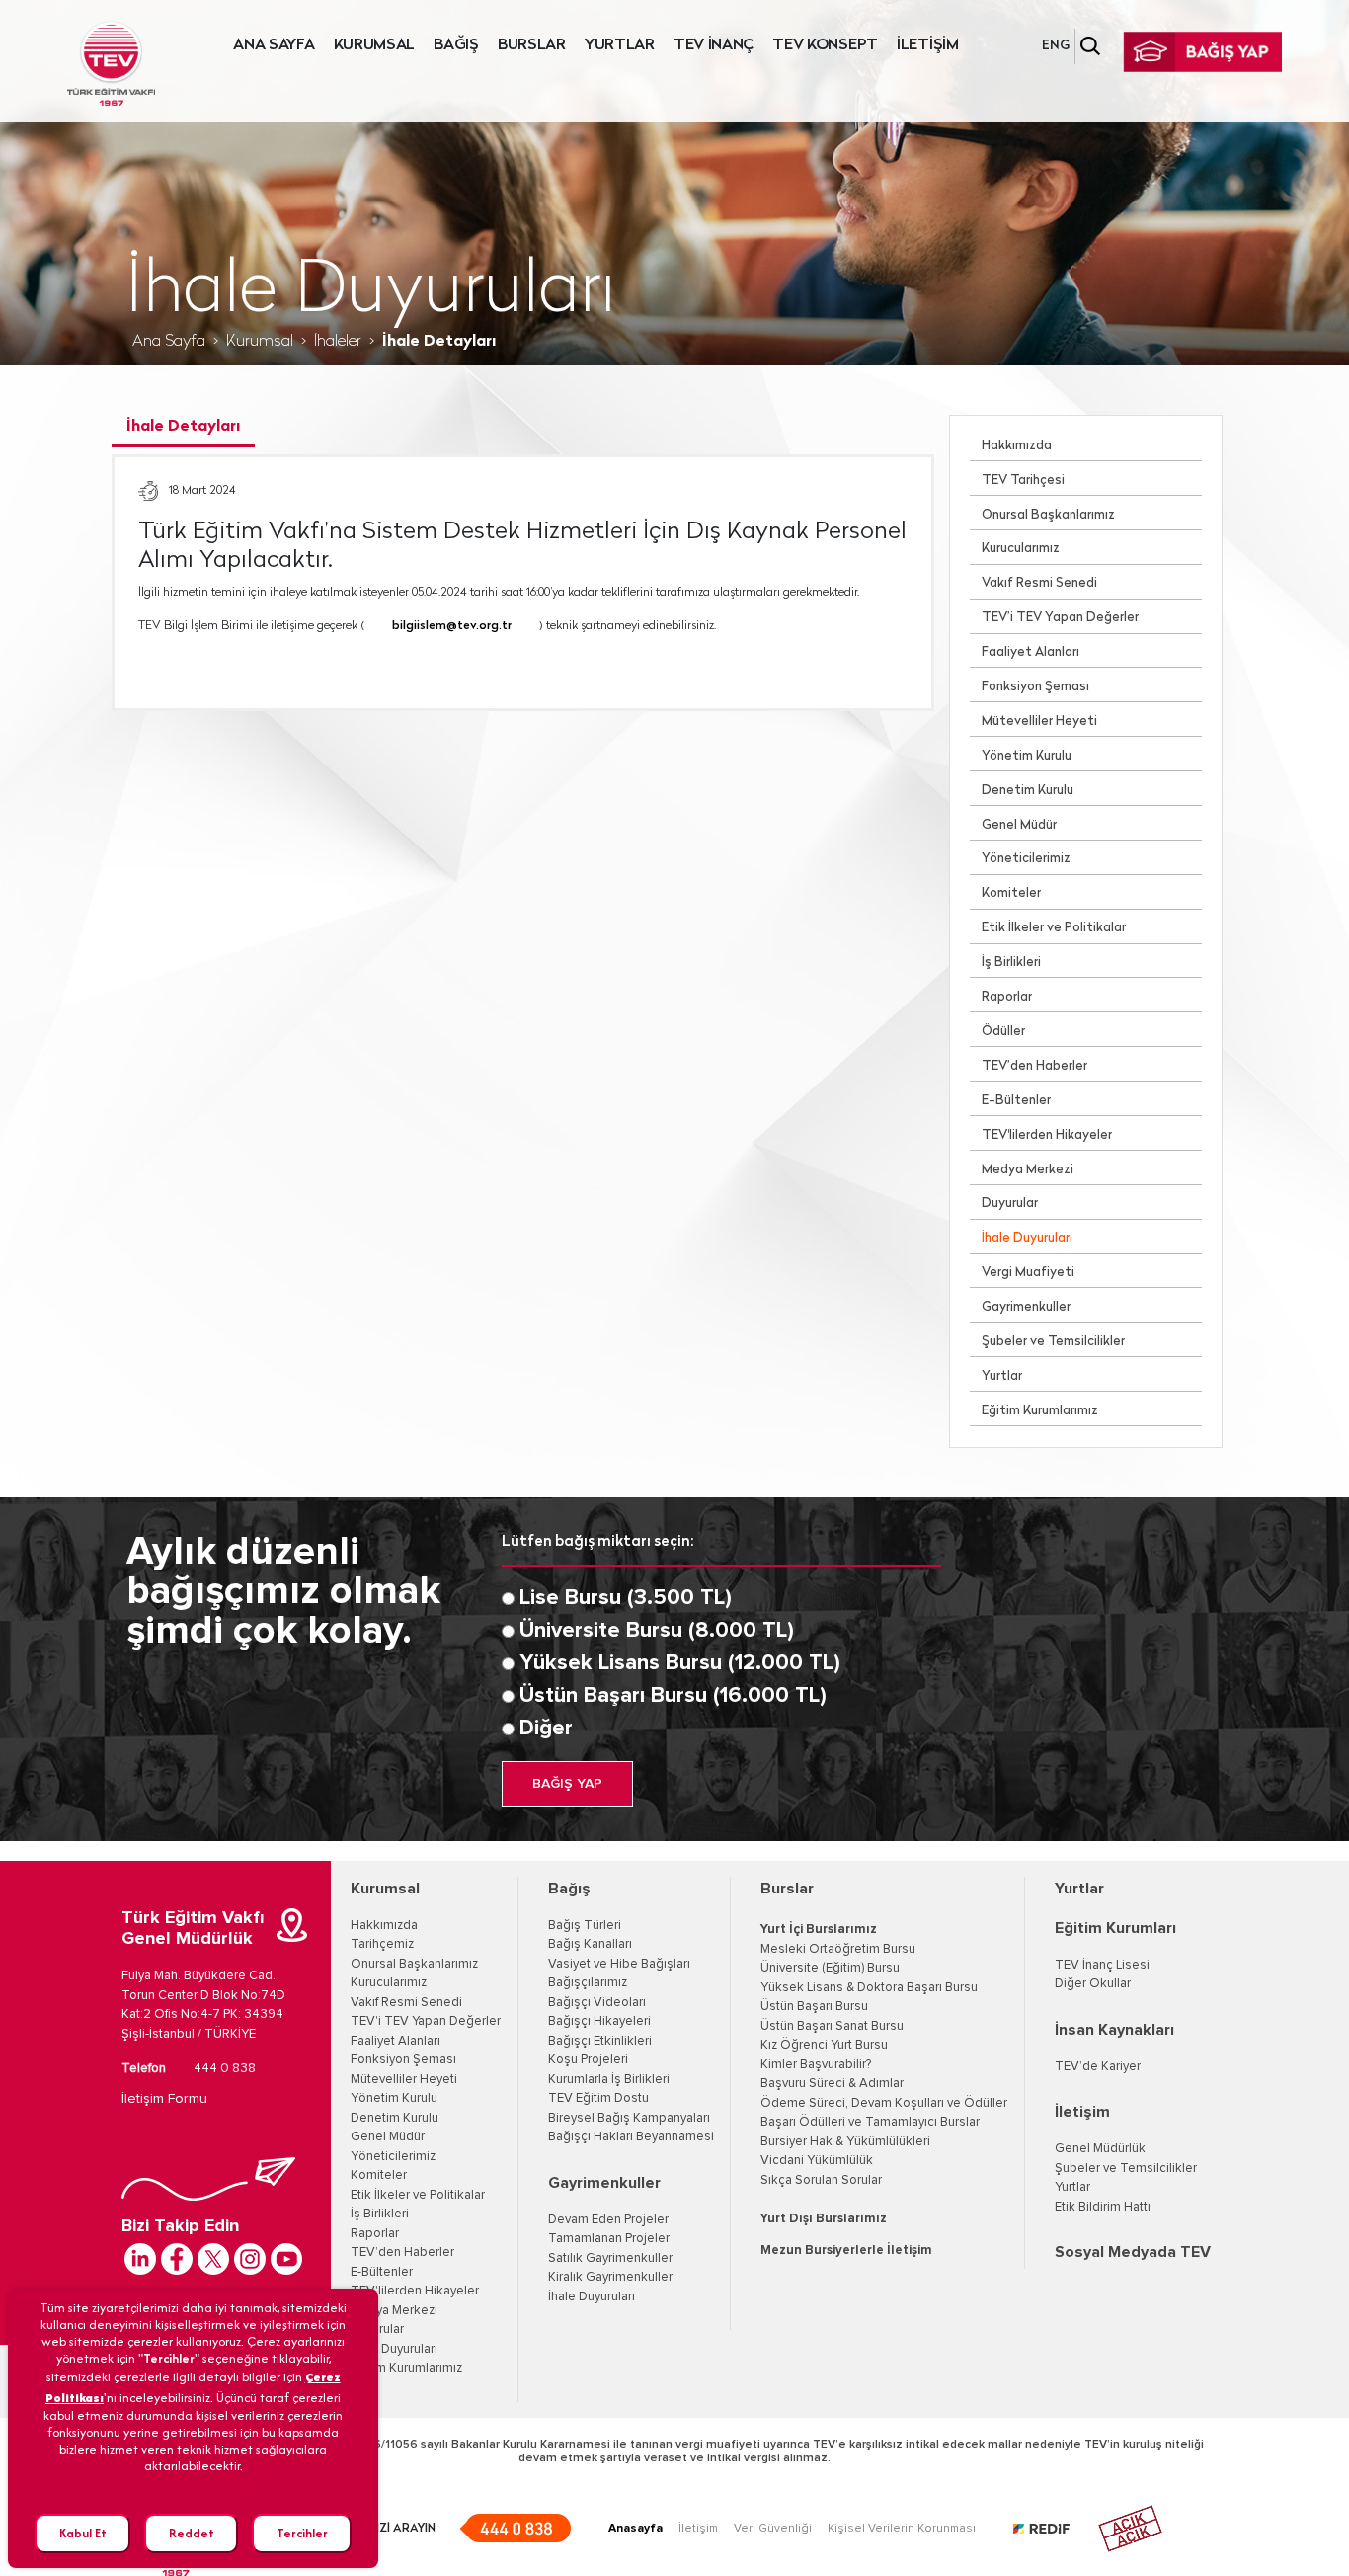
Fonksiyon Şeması (1035, 687)
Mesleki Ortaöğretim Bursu (838, 1949)
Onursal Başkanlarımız (1048, 515)
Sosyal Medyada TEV (1133, 2252)
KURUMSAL (375, 45)
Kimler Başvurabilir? (816, 2065)
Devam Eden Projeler (608, 2220)
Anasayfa (635, 2529)
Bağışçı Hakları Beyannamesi (631, 2137)
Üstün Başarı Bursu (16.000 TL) (673, 1696)
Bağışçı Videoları (597, 2003)
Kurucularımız (1021, 549)
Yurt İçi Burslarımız (819, 1930)
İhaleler (338, 342)
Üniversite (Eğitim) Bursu (830, 1968)
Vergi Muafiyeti (1028, 1273)
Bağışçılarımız (588, 1983)
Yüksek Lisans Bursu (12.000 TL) (680, 1663)
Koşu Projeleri (588, 2060)
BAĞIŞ (456, 45)
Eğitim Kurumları (1115, 1928)
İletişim (1082, 2112)
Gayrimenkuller (1026, 1307)
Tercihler (302, 2533)
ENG (1055, 46)
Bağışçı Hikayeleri (599, 2021)
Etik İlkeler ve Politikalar (1054, 928)
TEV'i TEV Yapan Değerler (426, 2021)
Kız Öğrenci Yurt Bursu (824, 2045)
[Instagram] (250, 2259)
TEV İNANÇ (714, 45)
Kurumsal (260, 342)
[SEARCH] (1091, 46)
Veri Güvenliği (773, 2529)
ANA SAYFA (274, 45)
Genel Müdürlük (1100, 2149)
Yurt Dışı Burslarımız (824, 2219)
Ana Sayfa (169, 342)
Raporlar (1007, 997)
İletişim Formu (164, 2099)
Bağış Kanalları (590, 1944)
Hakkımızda (1017, 446)
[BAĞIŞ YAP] (1202, 52)
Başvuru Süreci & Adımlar (832, 2084)
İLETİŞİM (928, 45)
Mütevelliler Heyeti (1039, 722)
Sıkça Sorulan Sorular (821, 2180)
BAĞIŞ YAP (567, 1784)
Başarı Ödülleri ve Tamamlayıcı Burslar (870, 2122)
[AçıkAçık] (1130, 2529)
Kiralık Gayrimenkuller (610, 2277)
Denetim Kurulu (1028, 791)
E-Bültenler (1016, 1101)
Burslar (787, 1889)
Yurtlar (1002, 1376)
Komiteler (1011, 893)
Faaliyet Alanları (1031, 652)
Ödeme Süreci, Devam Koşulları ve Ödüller (884, 2103)
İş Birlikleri (1011, 963)
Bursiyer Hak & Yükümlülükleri (845, 2142)
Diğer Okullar (1093, 1984)
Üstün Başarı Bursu (814, 2007)
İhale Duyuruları (1027, 1238)
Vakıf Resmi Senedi (1039, 583)
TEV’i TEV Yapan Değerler (1060, 618)
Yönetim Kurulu (1027, 756)
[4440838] (515, 2528)
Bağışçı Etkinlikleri (600, 2041)
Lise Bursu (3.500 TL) (626, 1598)
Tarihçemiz (382, 1944)
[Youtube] (286, 2259)
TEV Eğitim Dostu (598, 2098)
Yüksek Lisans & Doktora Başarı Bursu (869, 1988)
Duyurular (1010, 1204)
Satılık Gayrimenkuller (610, 2258)
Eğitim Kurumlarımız (1040, 1411)
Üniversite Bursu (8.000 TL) (657, 1631)
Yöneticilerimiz (1026, 859)
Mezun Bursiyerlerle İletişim (846, 2251)
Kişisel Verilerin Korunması (902, 2529)
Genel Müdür (1019, 825)
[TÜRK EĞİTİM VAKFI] (111, 64)
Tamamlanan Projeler (609, 2239)
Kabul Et (83, 2533)
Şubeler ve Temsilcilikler (1053, 1342)
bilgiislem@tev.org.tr (452, 626)
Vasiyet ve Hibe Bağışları (619, 1964)
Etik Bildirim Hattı (1103, 2207)
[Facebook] (177, 2259)
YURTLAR (620, 45)
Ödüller (1003, 1032)
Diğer (546, 1729)
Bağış (569, 1889)
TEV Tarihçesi (1023, 481)
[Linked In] (140, 2259)
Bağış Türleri (585, 1926)
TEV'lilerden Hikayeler (1047, 1135)
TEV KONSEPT (825, 45)
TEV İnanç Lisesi (1102, 1965)
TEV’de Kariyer (1098, 2067)
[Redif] (1053, 2529)
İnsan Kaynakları (1114, 2030)
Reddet (192, 2533)
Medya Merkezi (1028, 1170)
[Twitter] (213, 2259)
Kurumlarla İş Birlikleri (609, 2080)
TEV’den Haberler (1034, 1066)
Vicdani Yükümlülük (817, 2161)
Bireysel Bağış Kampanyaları (629, 2118)
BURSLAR (532, 45)
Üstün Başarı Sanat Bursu (832, 2026)
